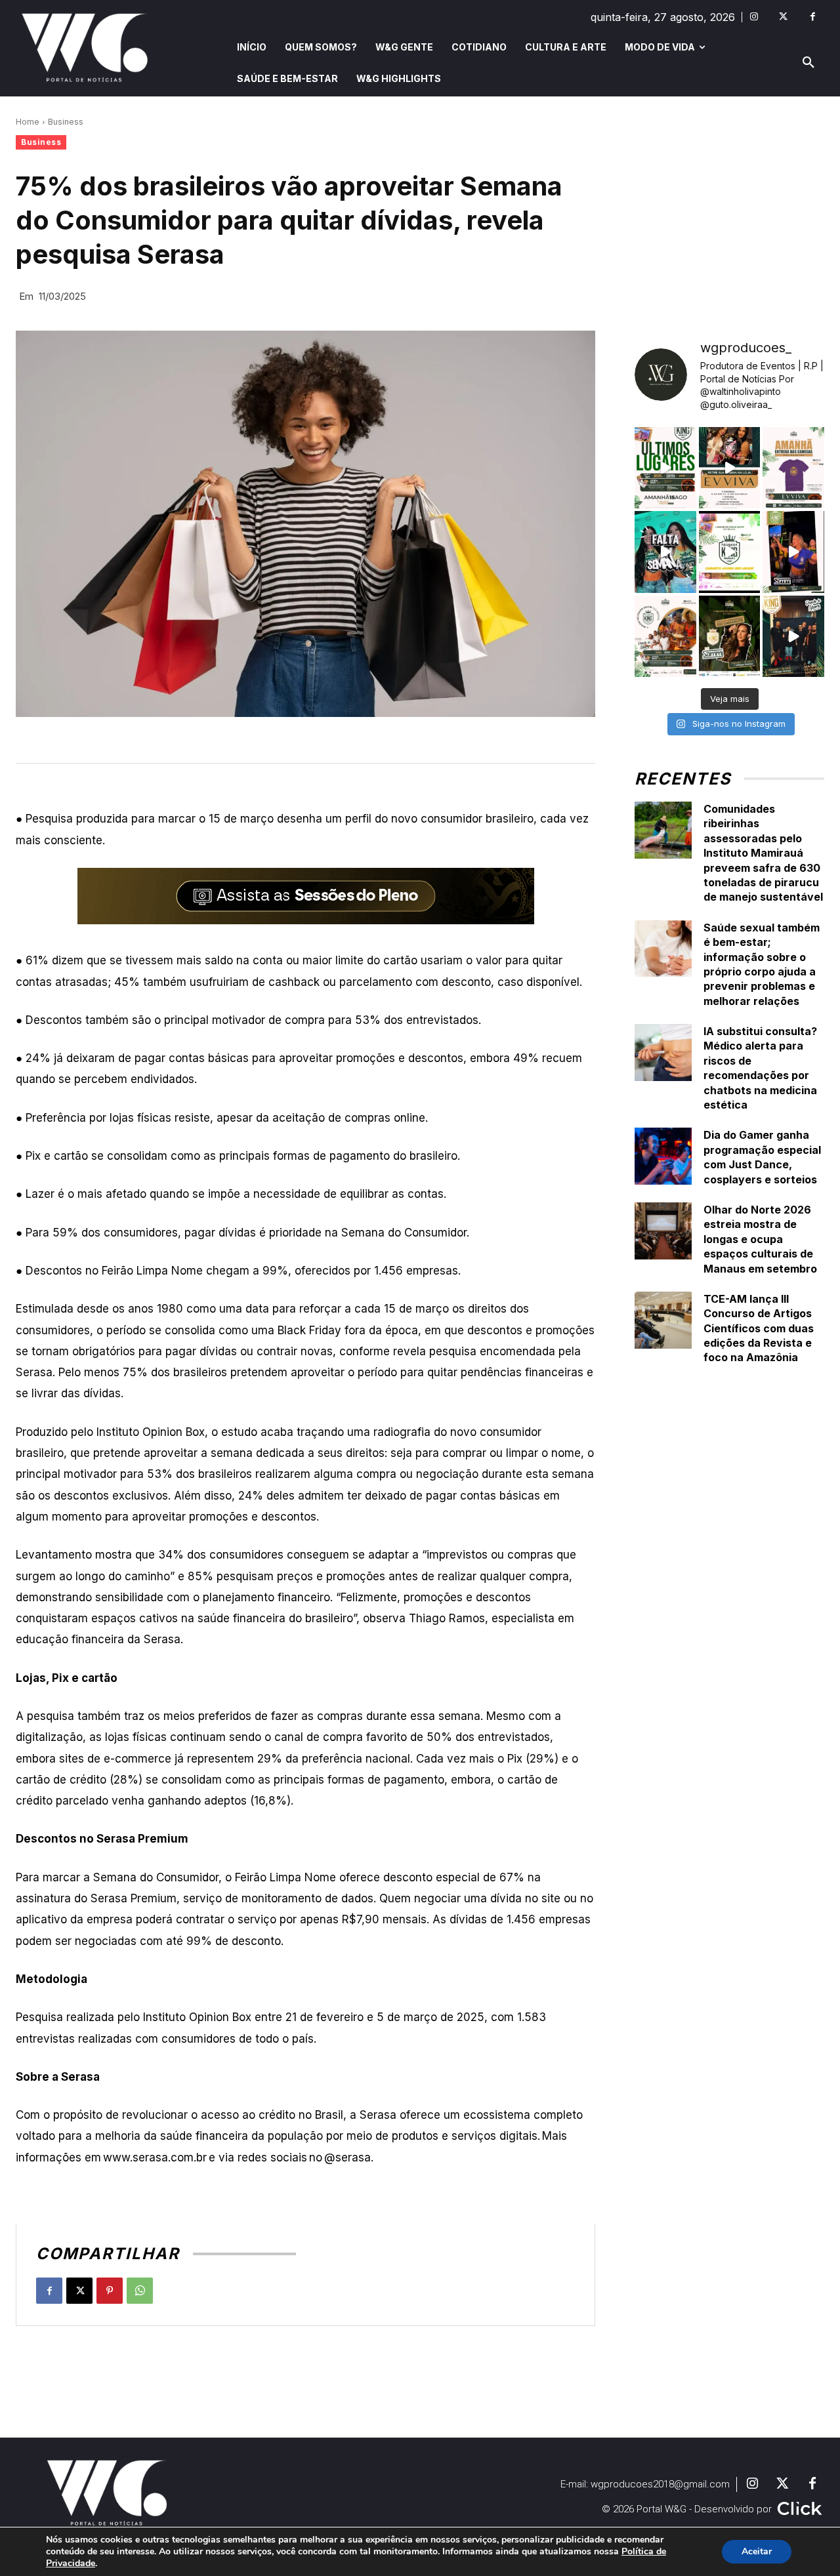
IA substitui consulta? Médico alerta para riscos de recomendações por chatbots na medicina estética (760, 1068)
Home (28, 122)
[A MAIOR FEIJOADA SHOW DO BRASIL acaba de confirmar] (730, 636)
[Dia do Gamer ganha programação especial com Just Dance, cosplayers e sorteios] (663, 1156)
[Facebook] (813, 17)
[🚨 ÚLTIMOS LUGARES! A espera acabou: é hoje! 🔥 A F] (665, 468)
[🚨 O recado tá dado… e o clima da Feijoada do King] (793, 636)
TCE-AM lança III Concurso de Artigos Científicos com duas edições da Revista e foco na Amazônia (759, 1328)
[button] (808, 63)
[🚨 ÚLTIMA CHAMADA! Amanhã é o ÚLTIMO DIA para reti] (730, 468)
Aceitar (757, 2551)
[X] (79, 2291)
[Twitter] (783, 17)
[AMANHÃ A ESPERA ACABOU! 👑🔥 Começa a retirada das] (793, 468)
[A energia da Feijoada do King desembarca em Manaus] (793, 552)
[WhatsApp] (140, 2291)
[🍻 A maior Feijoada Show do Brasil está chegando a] (665, 636)
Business (66, 122)
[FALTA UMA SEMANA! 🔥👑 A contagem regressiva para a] (665, 552)
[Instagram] (754, 17)
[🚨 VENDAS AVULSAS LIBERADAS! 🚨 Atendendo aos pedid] (730, 552)
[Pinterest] (110, 2291)
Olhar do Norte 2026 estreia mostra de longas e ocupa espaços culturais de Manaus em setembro (760, 1239)
